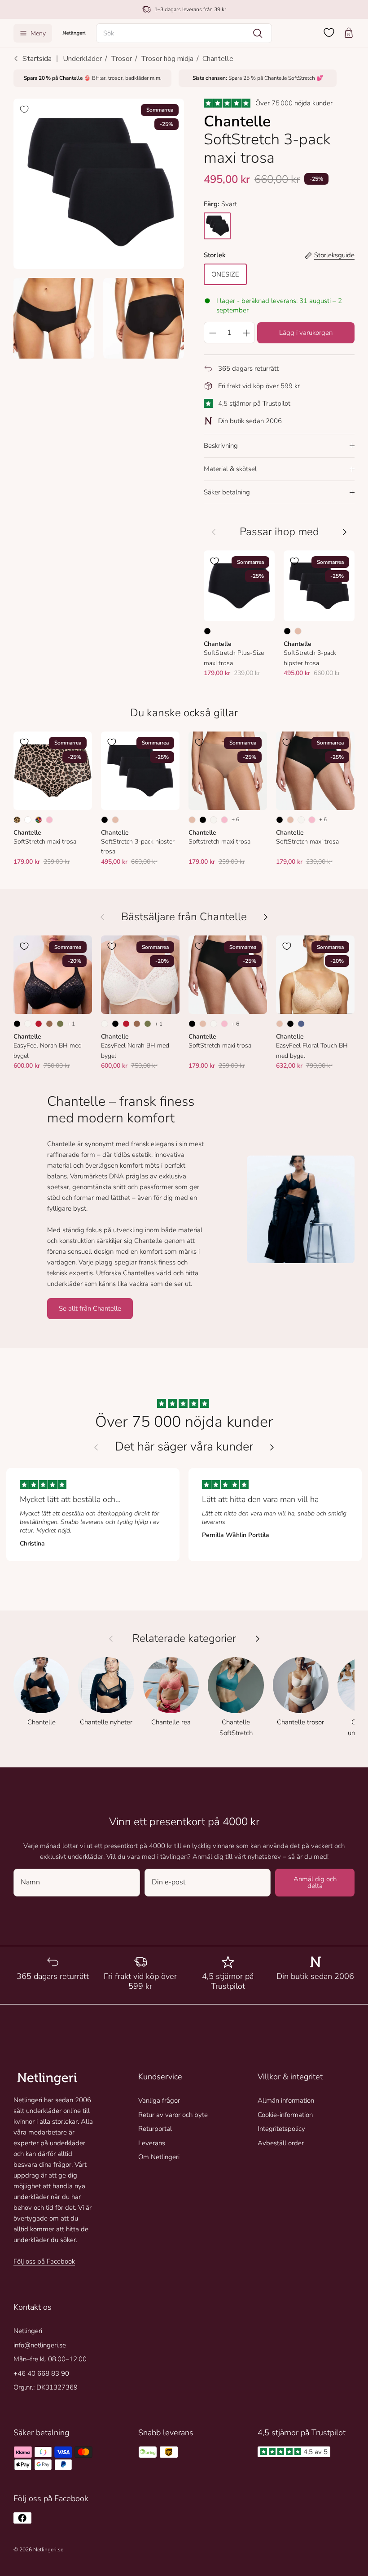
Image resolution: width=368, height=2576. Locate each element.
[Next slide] (272, 1447)
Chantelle (218, 59)
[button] (184, 33)
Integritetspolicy (281, 2129)
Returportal (155, 2129)
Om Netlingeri (159, 2157)
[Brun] (49, 1024)
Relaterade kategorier (184, 1639)
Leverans (152, 2143)
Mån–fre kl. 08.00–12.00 (50, 2359)
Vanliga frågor (159, 2100)
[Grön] (60, 1024)
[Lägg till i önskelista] (24, 109)
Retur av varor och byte (173, 2115)
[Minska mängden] (212, 333)
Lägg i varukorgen (306, 333)
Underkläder (82, 59)
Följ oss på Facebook (44, 2261)
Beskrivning (221, 446)
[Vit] (28, 820)
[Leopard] (17, 820)
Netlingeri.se (48, 2550)
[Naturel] (214, 820)
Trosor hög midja (167, 59)
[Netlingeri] (74, 33)
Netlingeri (28, 2331)
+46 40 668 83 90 (41, 2373)
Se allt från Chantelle (90, 1308)
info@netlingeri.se (40, 2345)
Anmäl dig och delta (315, 1882)
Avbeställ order (281, 2143)
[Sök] (258, 33)
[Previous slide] (96, 1447)
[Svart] (207, 631)
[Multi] (39, 820)
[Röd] (39, 1024)
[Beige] (298, 631)
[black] (217, 226)
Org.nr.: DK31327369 (46, 2387)
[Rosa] (49, 820)
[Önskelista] (329, 33)
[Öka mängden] (246, 333)
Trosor (121, 59)
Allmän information (286, 2100)
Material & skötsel (230, 469)
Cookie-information (285, 2115)
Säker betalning (227, 492)
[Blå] (301, 1024)
